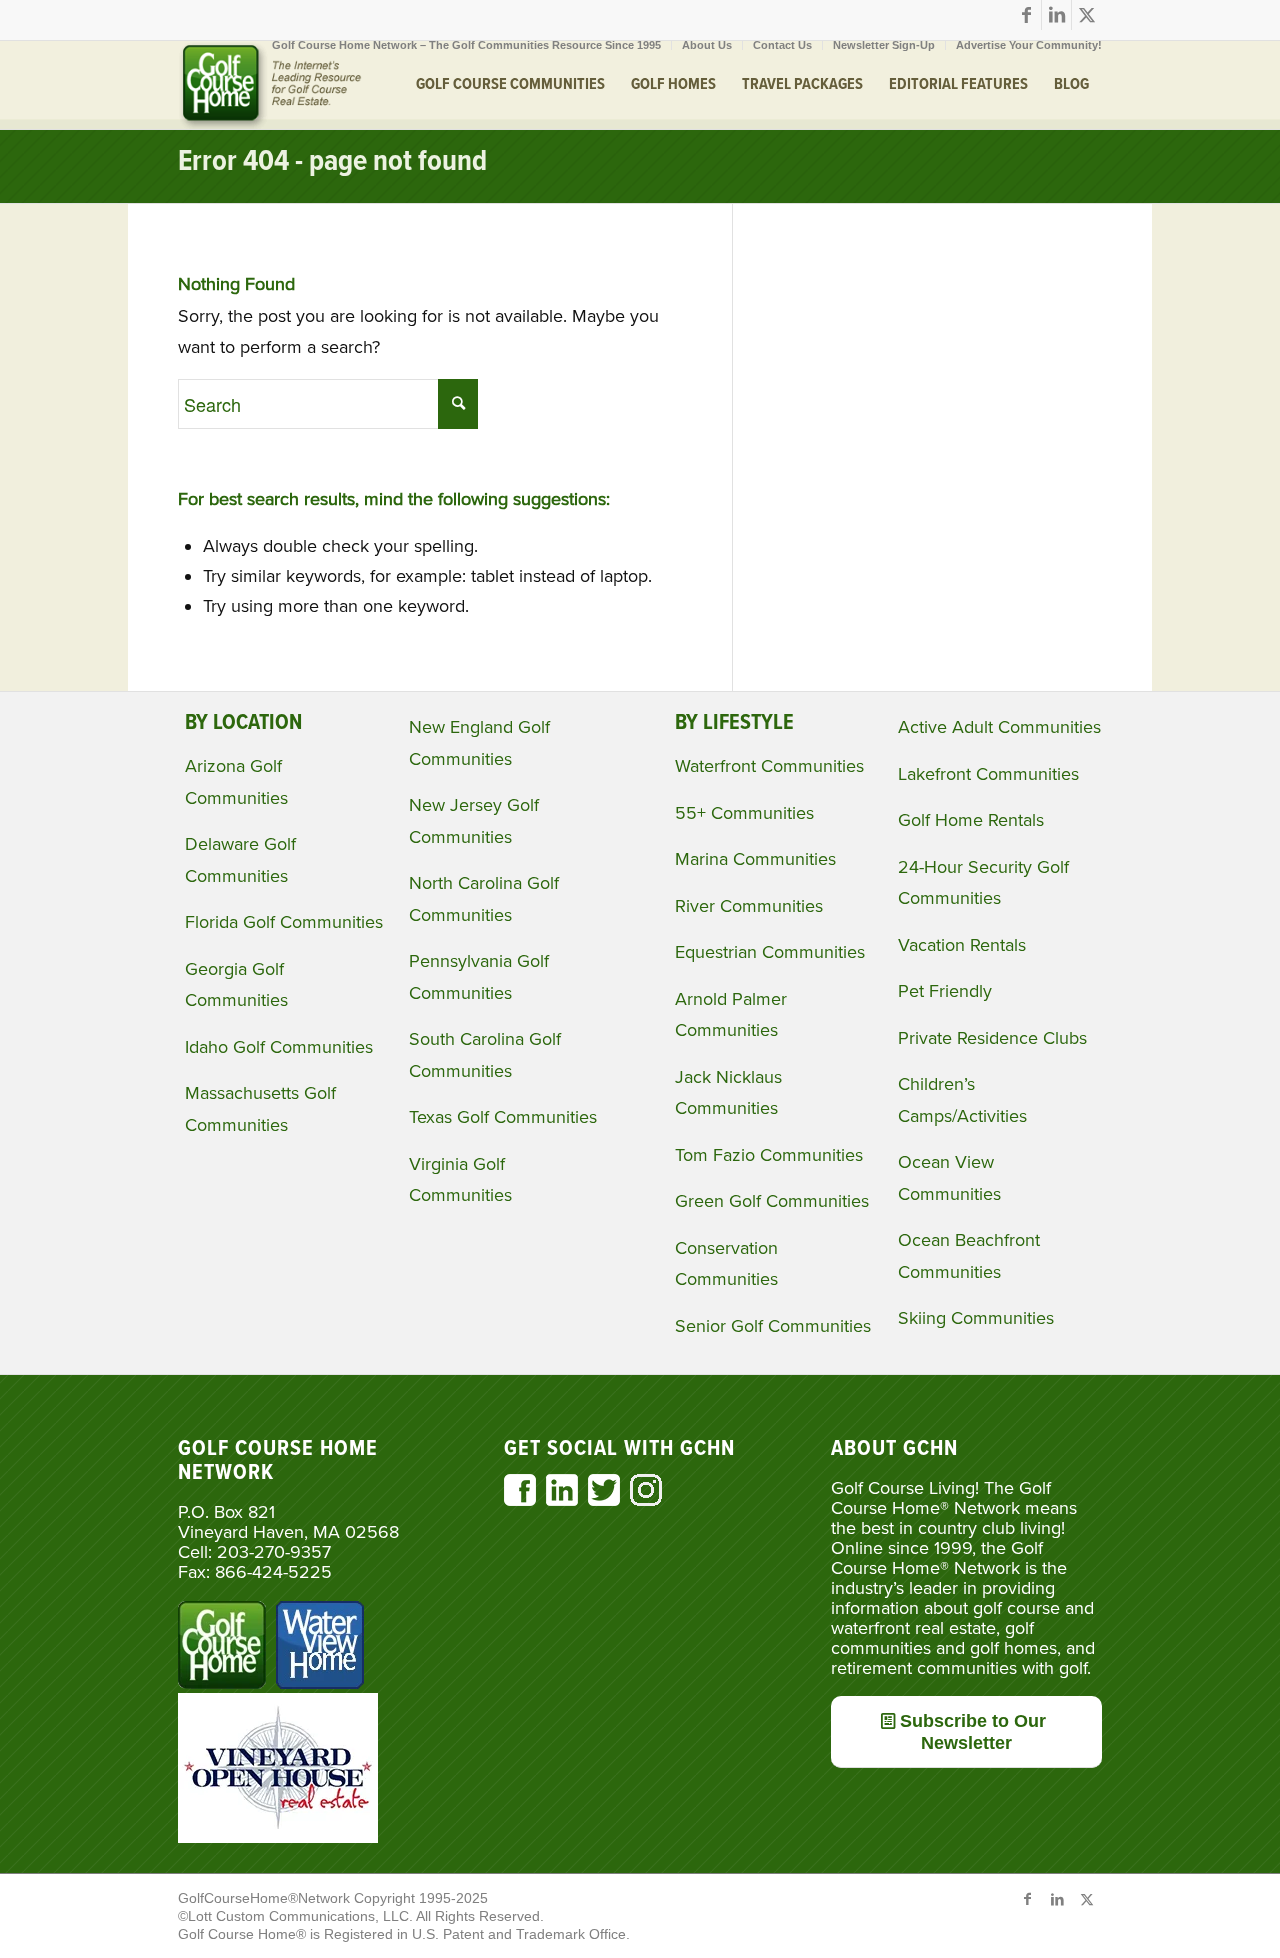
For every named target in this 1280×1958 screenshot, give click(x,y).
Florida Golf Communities (284, 922)
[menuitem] (467, 45)
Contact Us (782, 45)
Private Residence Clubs (992, 1038)
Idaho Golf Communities (279, 1047)
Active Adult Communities (999, 727)
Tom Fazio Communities (769, 1155)
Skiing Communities (976, 1318)
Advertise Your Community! (1029, 45)
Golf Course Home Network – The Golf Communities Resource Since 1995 (466, 45)
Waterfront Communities (769, 766)
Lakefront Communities (988, 774)
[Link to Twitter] (1087, 15)
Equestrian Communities (770, 952)
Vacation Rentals (962, 945)
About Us (707, 45)
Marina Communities (755, 859)
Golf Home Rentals (971, 820)
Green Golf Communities (772, 1201)
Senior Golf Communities (773, 1326)
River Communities (749, 906)
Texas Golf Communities (503, 1117)
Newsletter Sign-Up (884, 45)
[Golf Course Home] (270, 85)
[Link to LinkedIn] (1056, 15)
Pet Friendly (945, 991)
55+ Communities (744, 813)
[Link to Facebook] (1026, 15)
